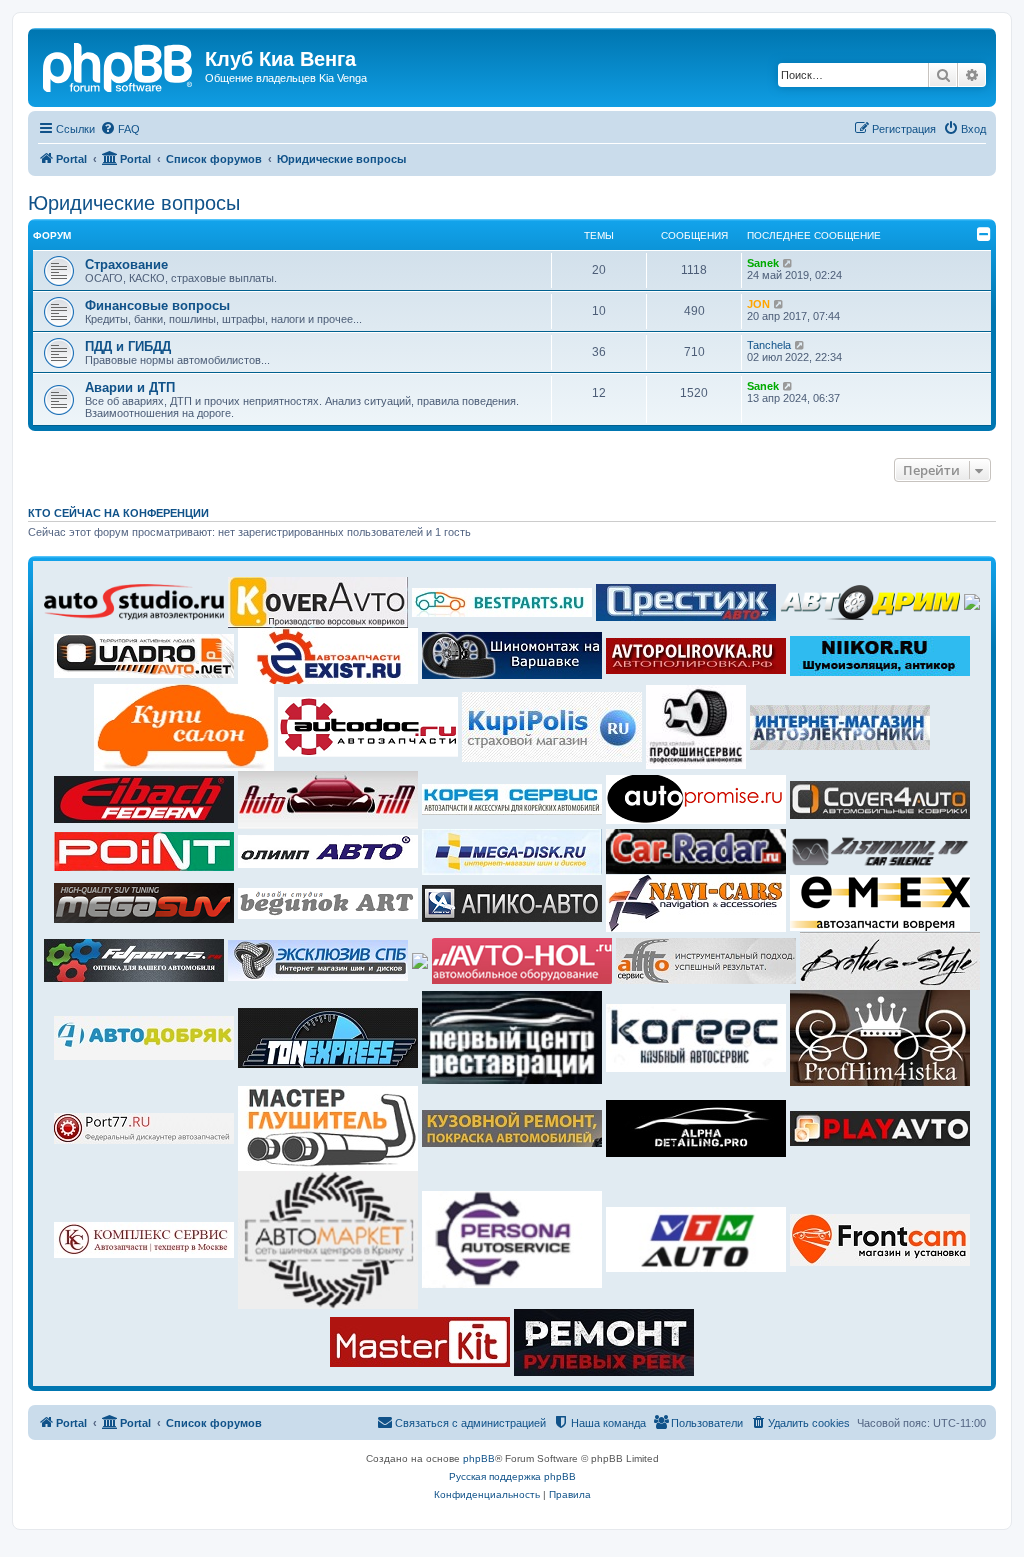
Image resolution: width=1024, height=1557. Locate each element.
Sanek (763, 263)
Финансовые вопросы (157, 305)
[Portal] (119, 65)
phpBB (479, 1458)
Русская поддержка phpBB (512, 1476)
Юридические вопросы (134, 203)
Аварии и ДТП (130, 387)
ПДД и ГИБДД (128, 346)
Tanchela (769, 345)
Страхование (126, 264)
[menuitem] (120, 129)
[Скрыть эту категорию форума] (984, 234)
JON (758, 304)
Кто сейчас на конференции (118, 513)
